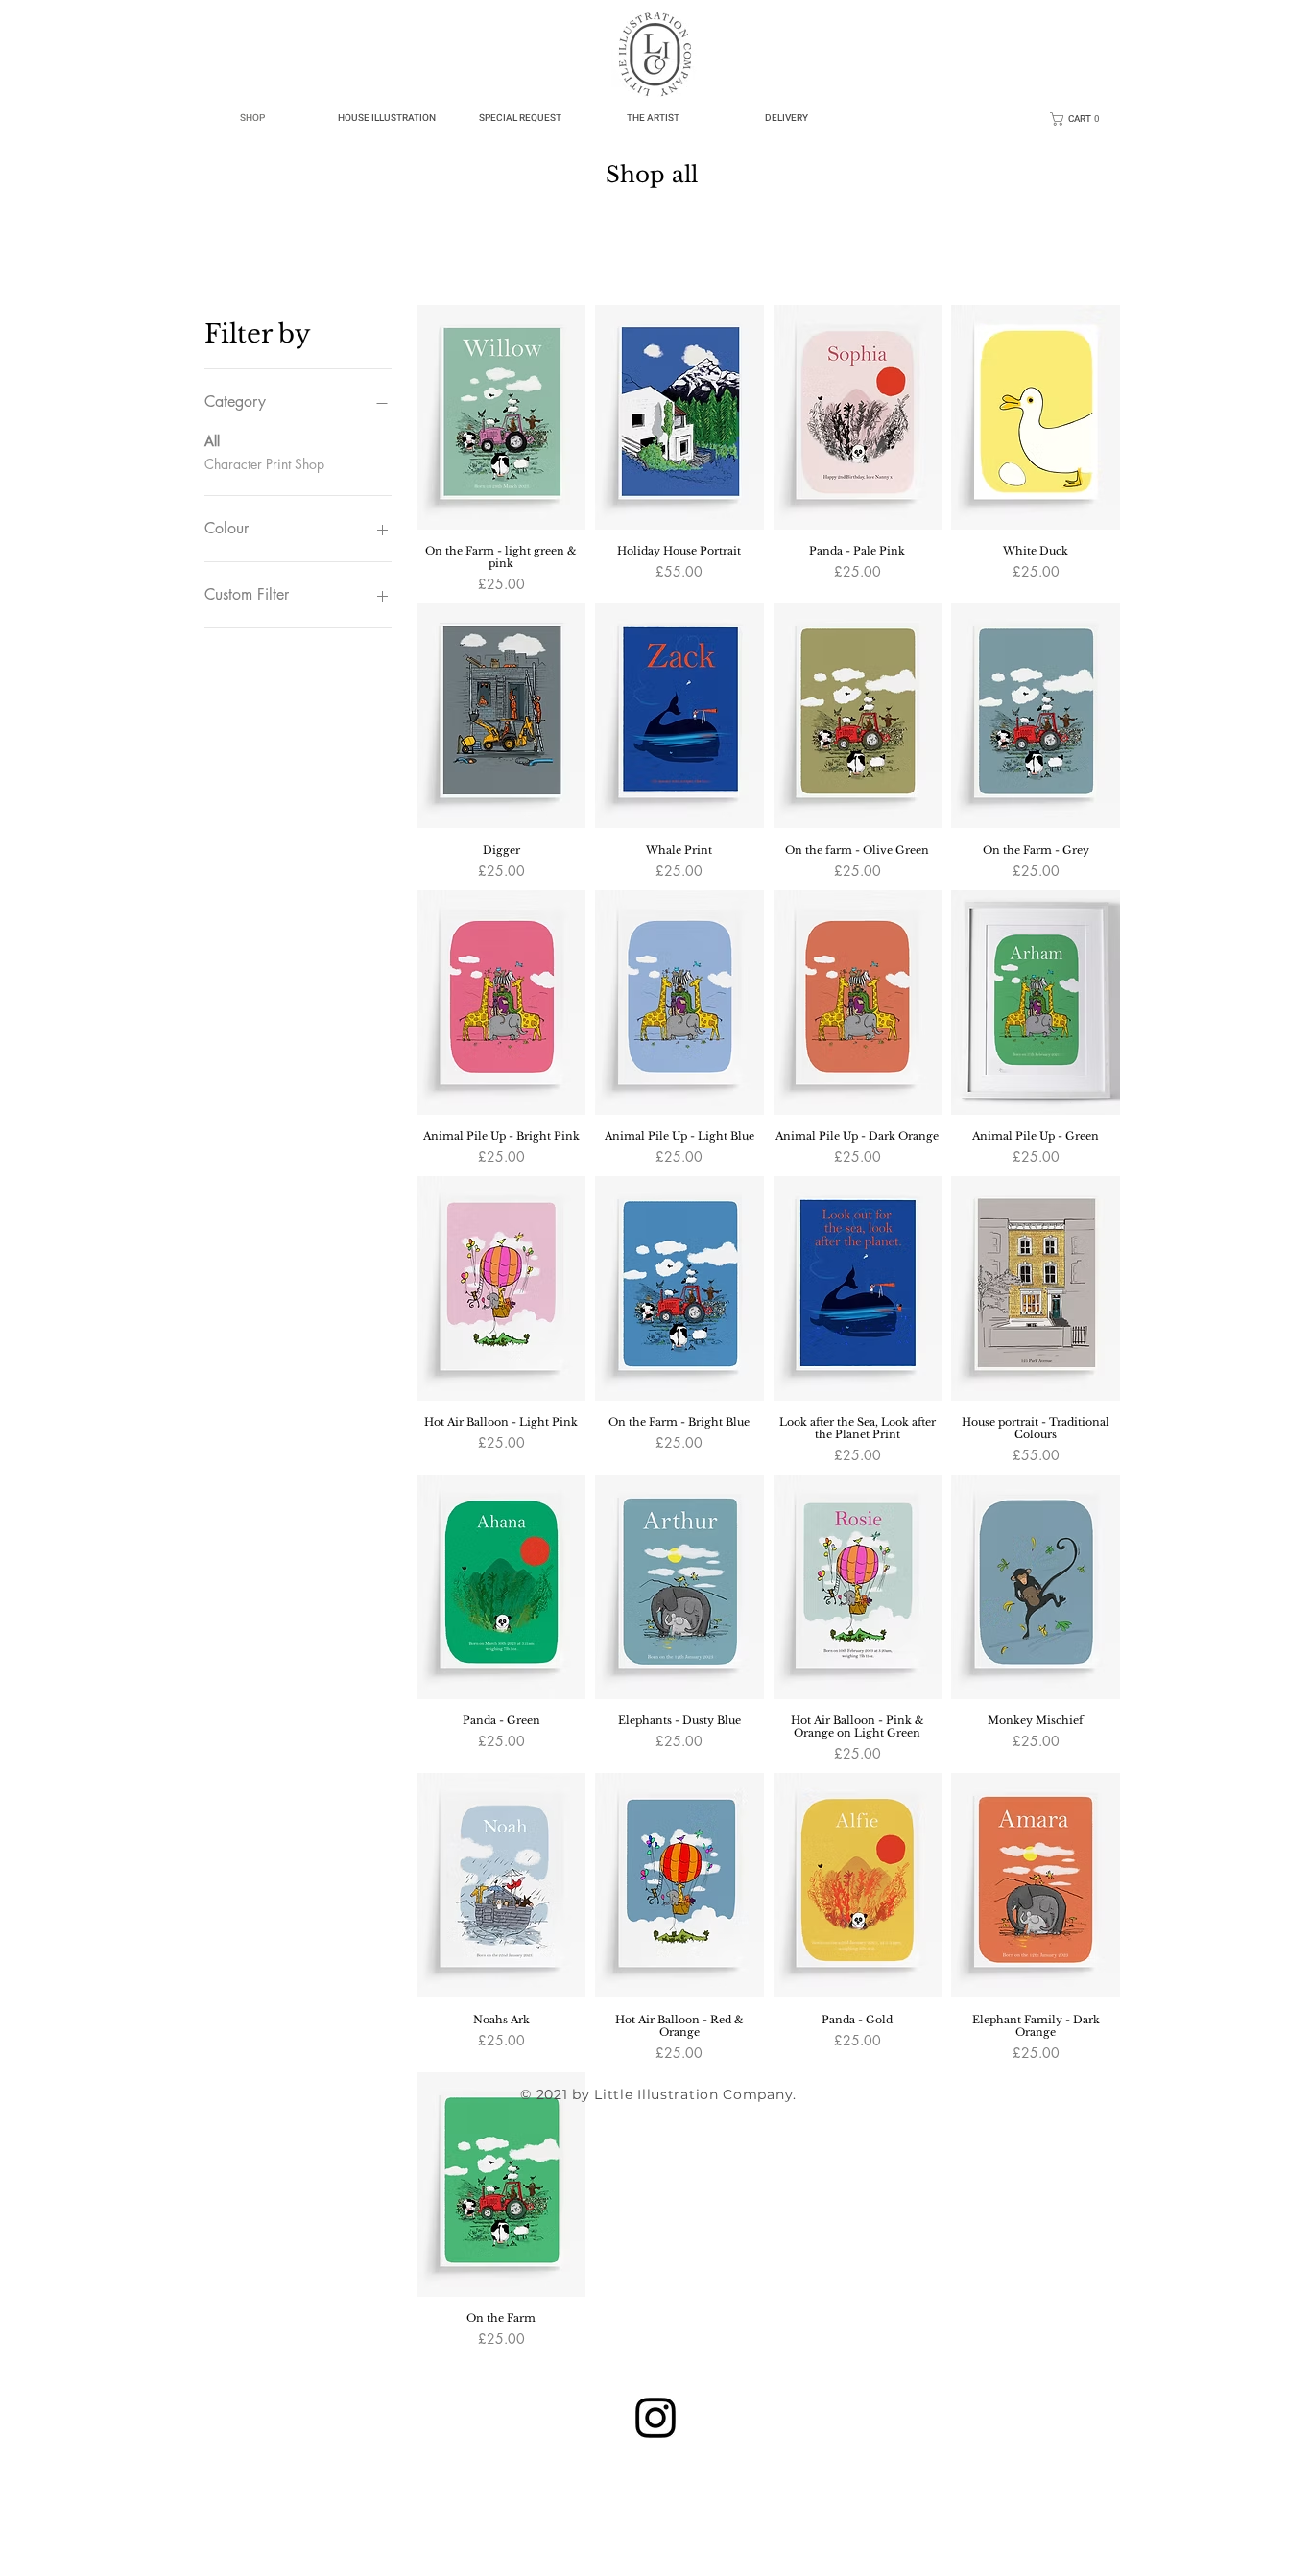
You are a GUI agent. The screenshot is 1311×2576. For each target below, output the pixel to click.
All (212, 441)
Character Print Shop (264, 464)
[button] (1079, 119)
